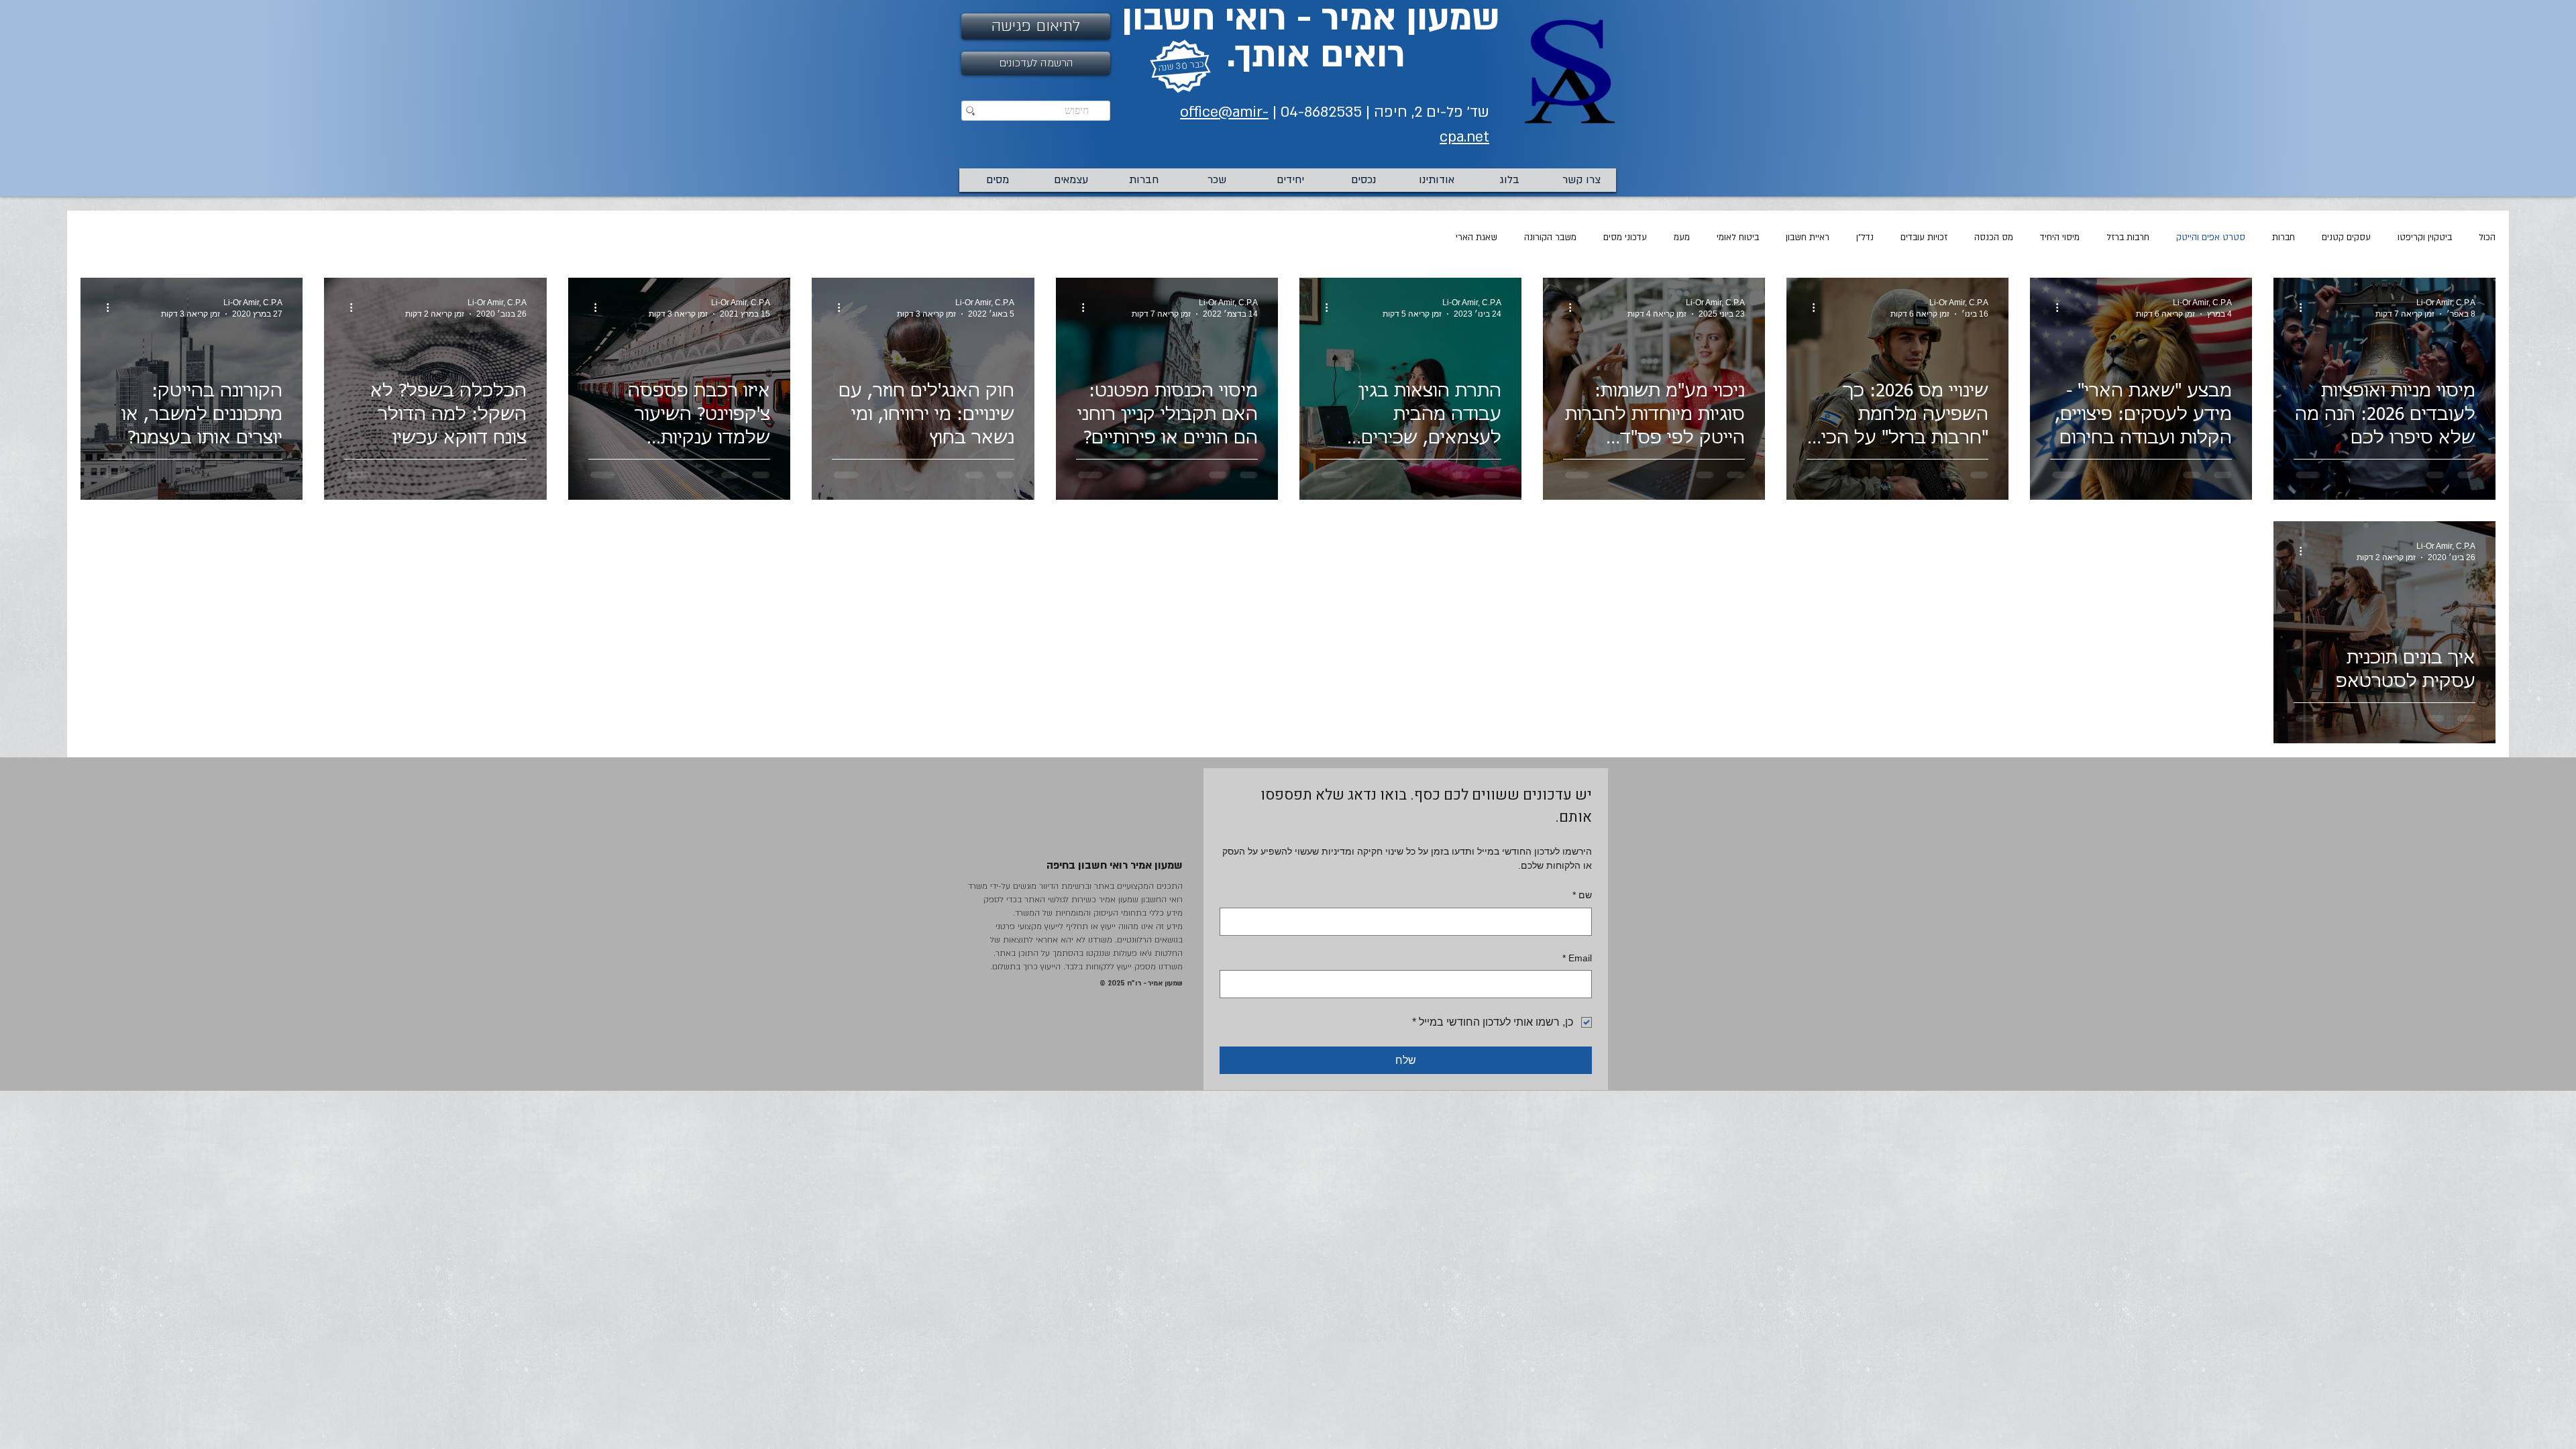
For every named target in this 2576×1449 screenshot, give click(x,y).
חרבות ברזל (2128, 237)
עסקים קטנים (2346, 237)
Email (1577, 958)
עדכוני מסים (1625, 237)
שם (1582, 895)
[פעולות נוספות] (2296, 307)
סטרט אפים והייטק (2211, 237)
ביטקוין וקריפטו (2425, 237)
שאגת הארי (1477, 237)
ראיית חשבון (1808, 237)
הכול (2487, 237)
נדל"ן (1865, 237)
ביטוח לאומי (1738, 237)
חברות (2284, 237)
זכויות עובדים (1924, 237)
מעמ (1682, 237)
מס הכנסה (1994, 237)
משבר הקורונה (1550, 237)
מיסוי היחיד (2060, 237)
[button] (1036, 63)
